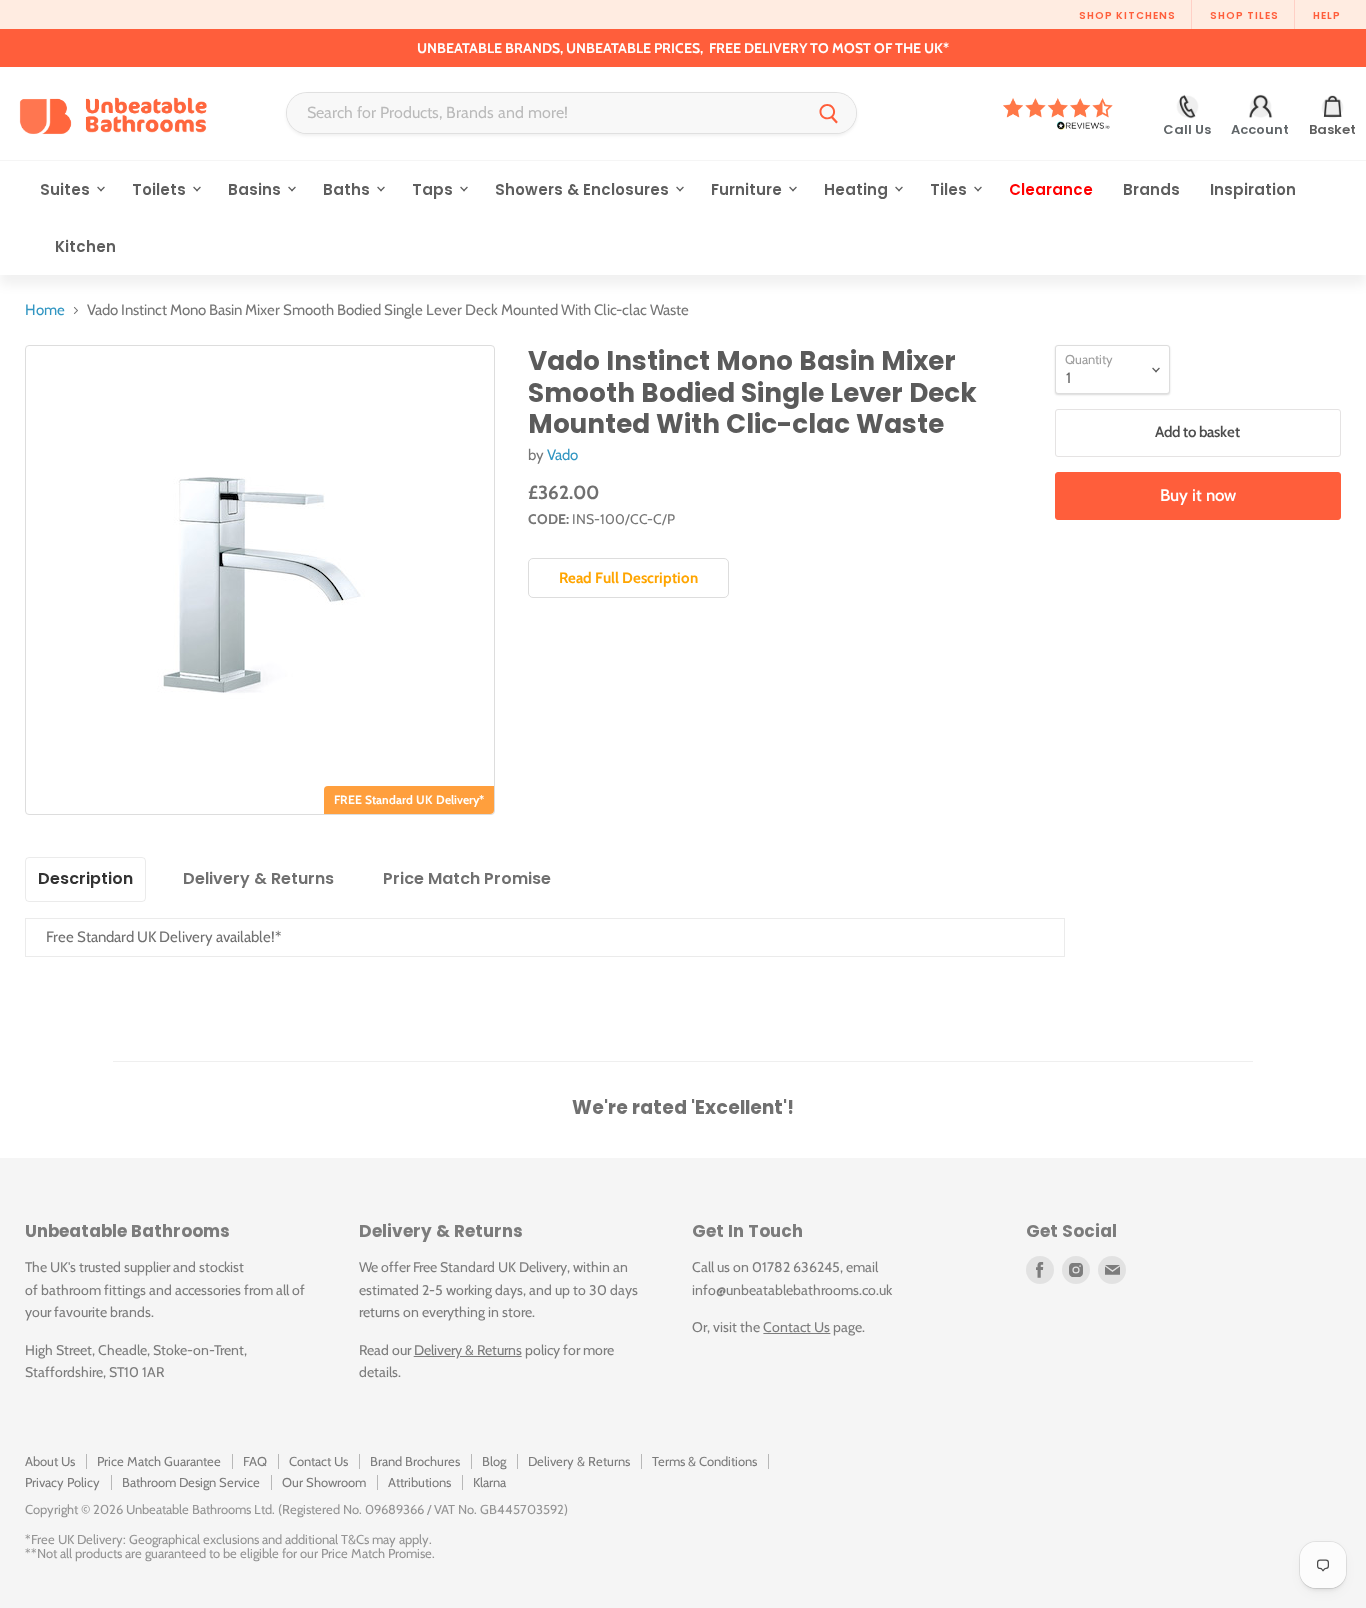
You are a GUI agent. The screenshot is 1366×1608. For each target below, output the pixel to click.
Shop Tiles (1244, 15)
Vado (562, 455)
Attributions (419, 1482)
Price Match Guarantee (159, 1461)
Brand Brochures (415, 1461)
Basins (256, 189)
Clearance (1051, 189)
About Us (50, 1461)
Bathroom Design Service (191, 1482)
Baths (348, 189)
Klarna (489, 1482)
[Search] (829, 113)
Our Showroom (324, 1482)
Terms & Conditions (704, 1461)
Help (1327, 15)
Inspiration (1253, 189)
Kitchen (85, 246)
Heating (858, 189)
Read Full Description (628, 578)
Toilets (161, 189)
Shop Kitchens (1127, 15)
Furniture (748, 189)
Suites (67, 189)
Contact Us (796, 1327)
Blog (494, 1461)
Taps (434, 189)
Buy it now (1198, 495)
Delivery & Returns (468, 1350)
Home (45, 310)
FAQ (255, 1461)
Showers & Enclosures (584, 189)
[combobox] (544, 113)
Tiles (950, 189)
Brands (1151, 189)
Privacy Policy (62, 1482)
